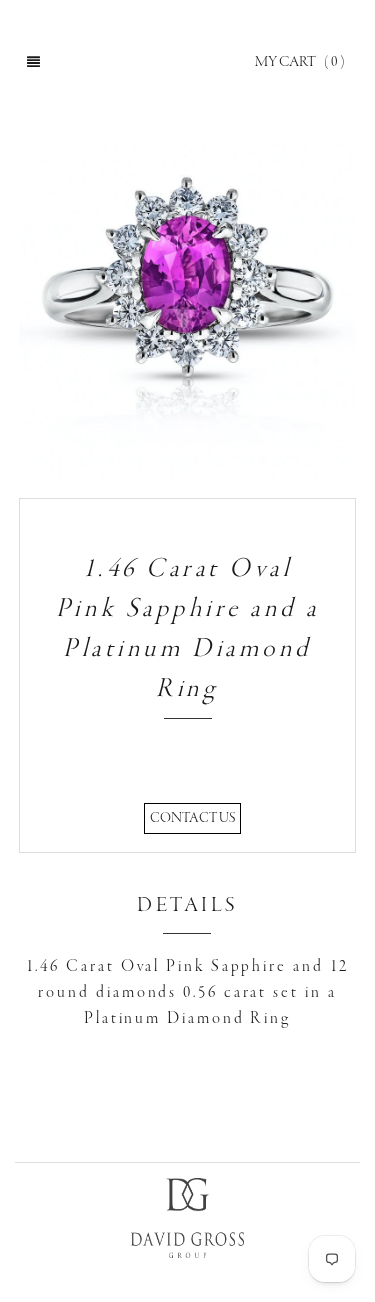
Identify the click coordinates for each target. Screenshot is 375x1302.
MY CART (300, 62)
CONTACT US (192, 818)
